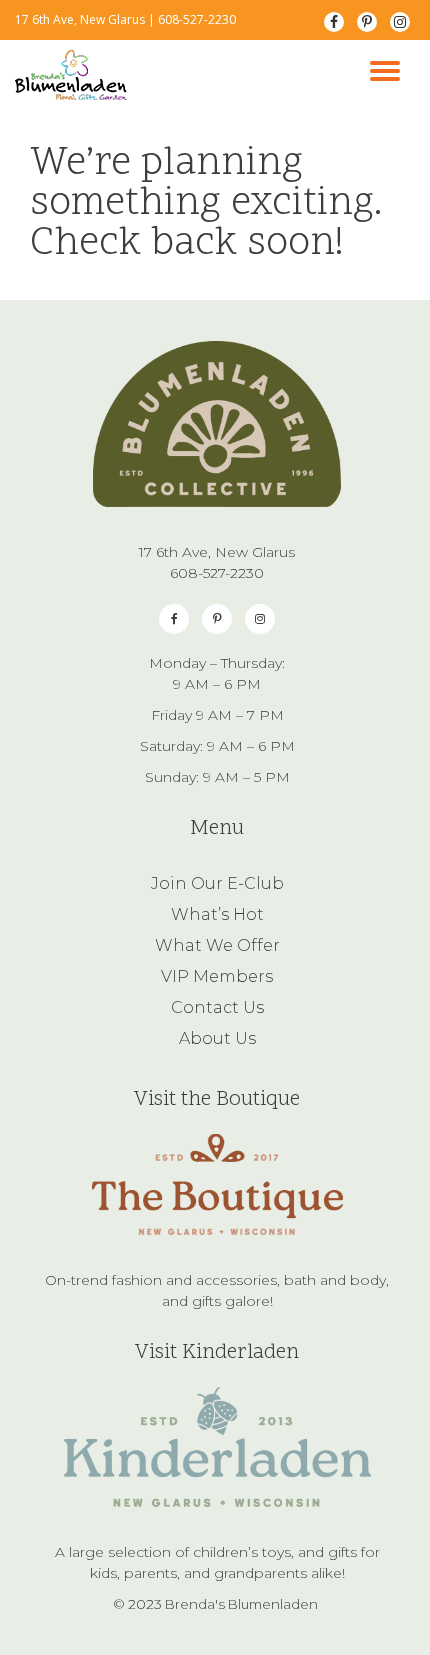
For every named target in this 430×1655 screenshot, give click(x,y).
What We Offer (217, 945)
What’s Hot (217, 914)
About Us (217, 1038)
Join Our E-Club (217, 883)
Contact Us (217, 1007)
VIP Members (217, 976)
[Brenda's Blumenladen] (74, 75)
